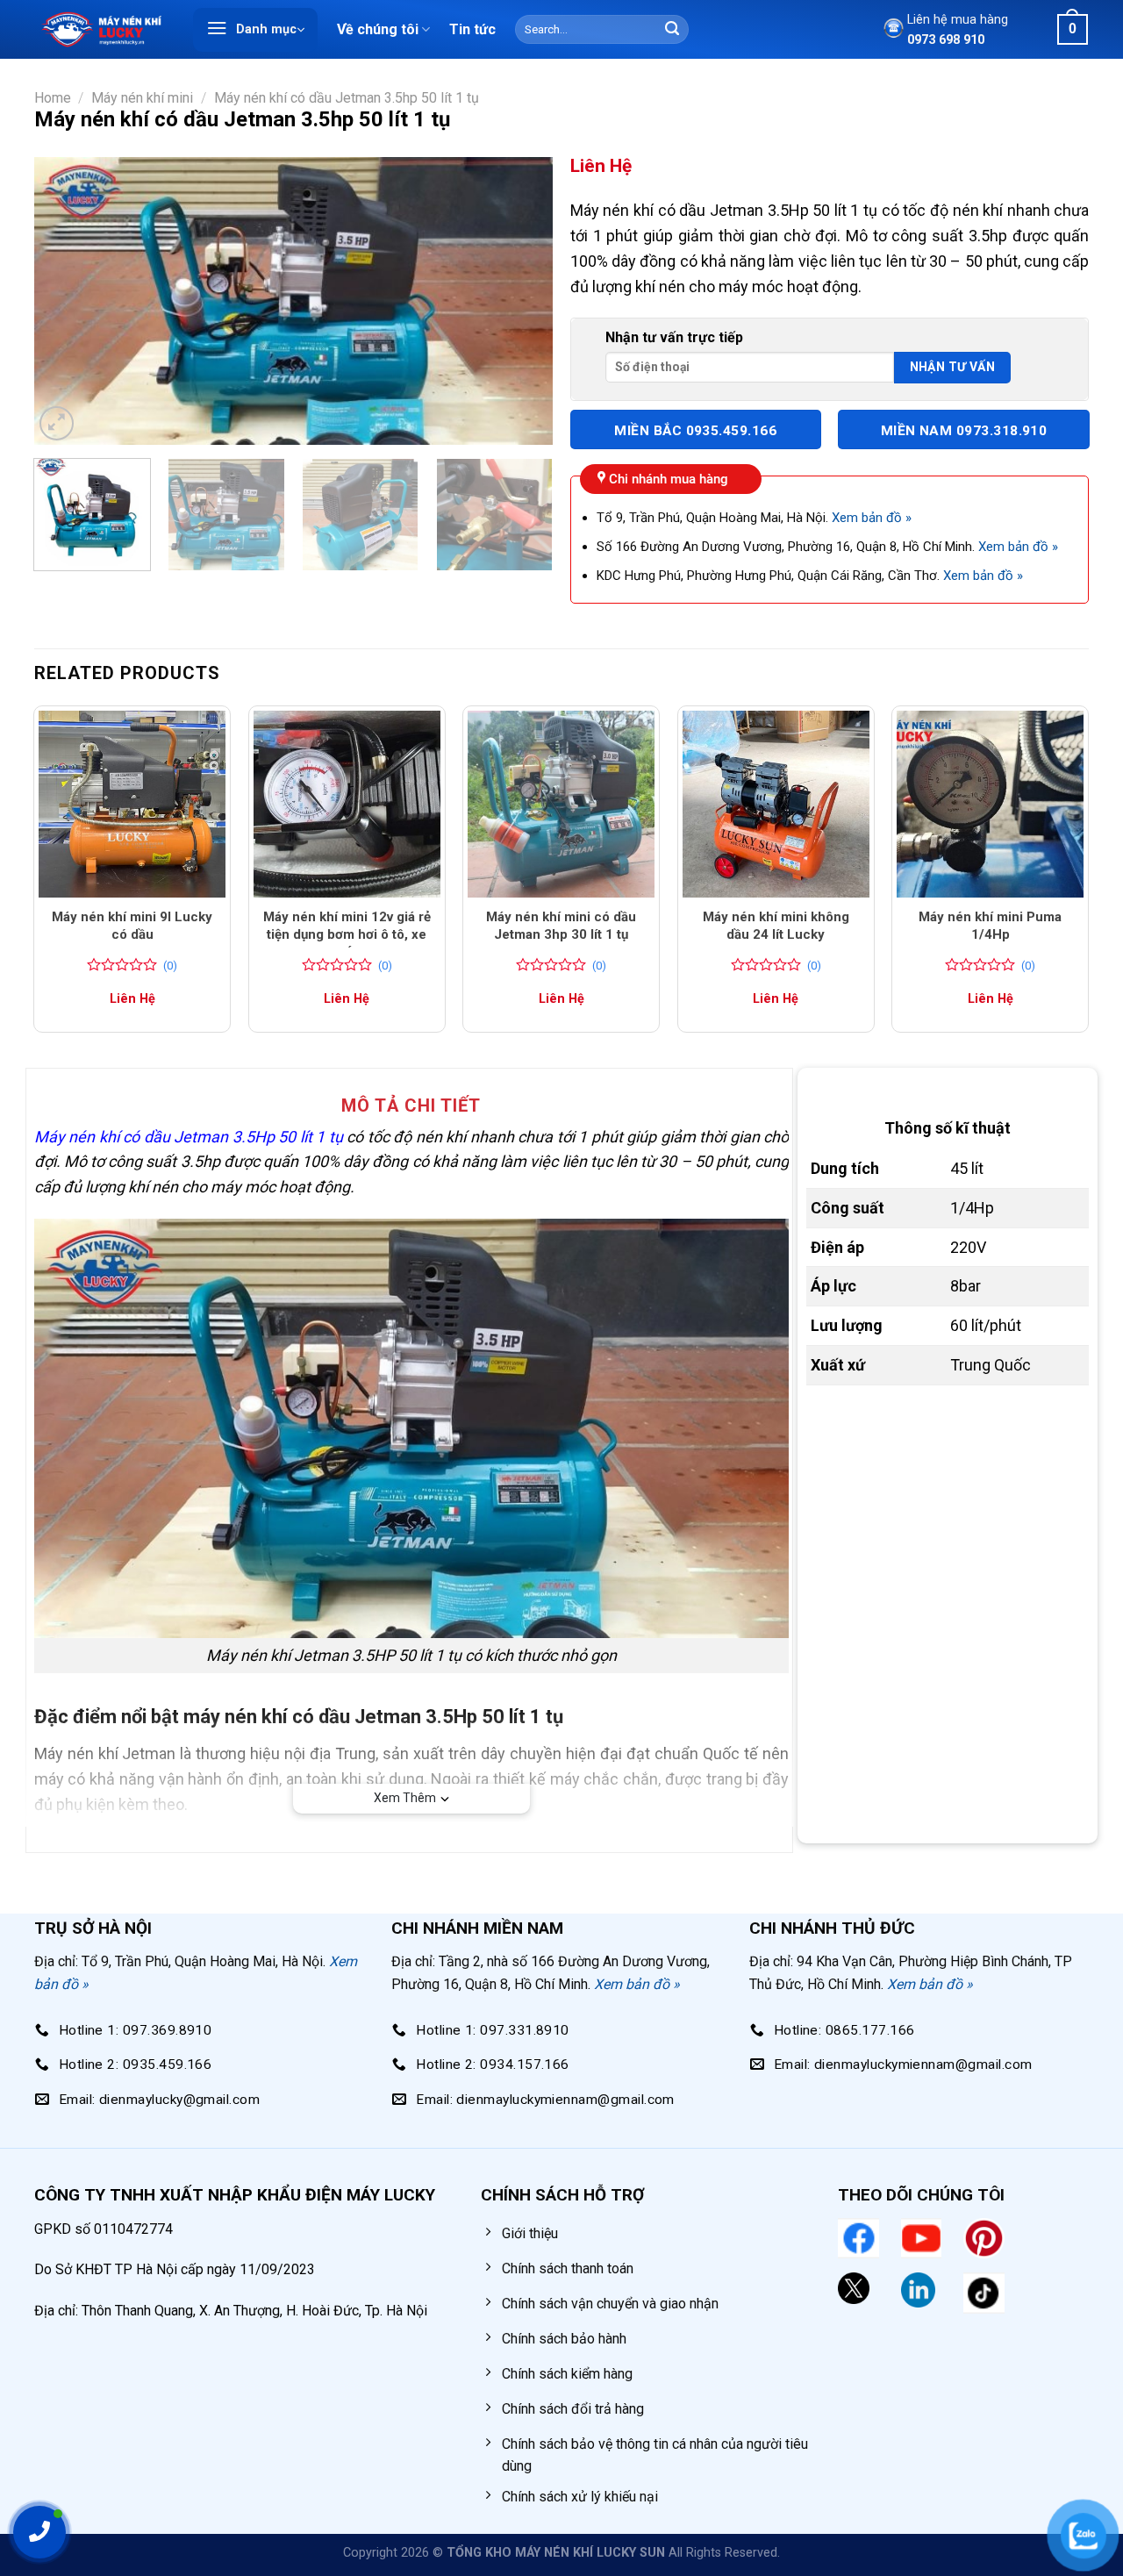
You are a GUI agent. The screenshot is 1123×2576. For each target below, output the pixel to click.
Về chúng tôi (378, 29)
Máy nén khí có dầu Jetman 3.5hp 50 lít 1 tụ (347, 98)
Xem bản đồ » (872, 518)
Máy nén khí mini (142, 98)
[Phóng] (57, 423)
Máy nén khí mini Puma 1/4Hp (990, 926)
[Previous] (67, 301)
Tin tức (472, 29)
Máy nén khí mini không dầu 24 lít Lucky (776, 926)
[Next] (520, 301)
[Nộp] (672, 30)
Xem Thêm (405, 1798)
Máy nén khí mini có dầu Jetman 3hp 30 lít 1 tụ (561, 926)
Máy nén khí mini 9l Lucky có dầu (132, 926)
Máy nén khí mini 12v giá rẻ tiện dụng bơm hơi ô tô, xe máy (347, 934)
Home (53, 98)
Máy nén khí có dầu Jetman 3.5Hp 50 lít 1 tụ (189, 1137)
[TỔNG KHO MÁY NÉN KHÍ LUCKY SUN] (101, 29)
